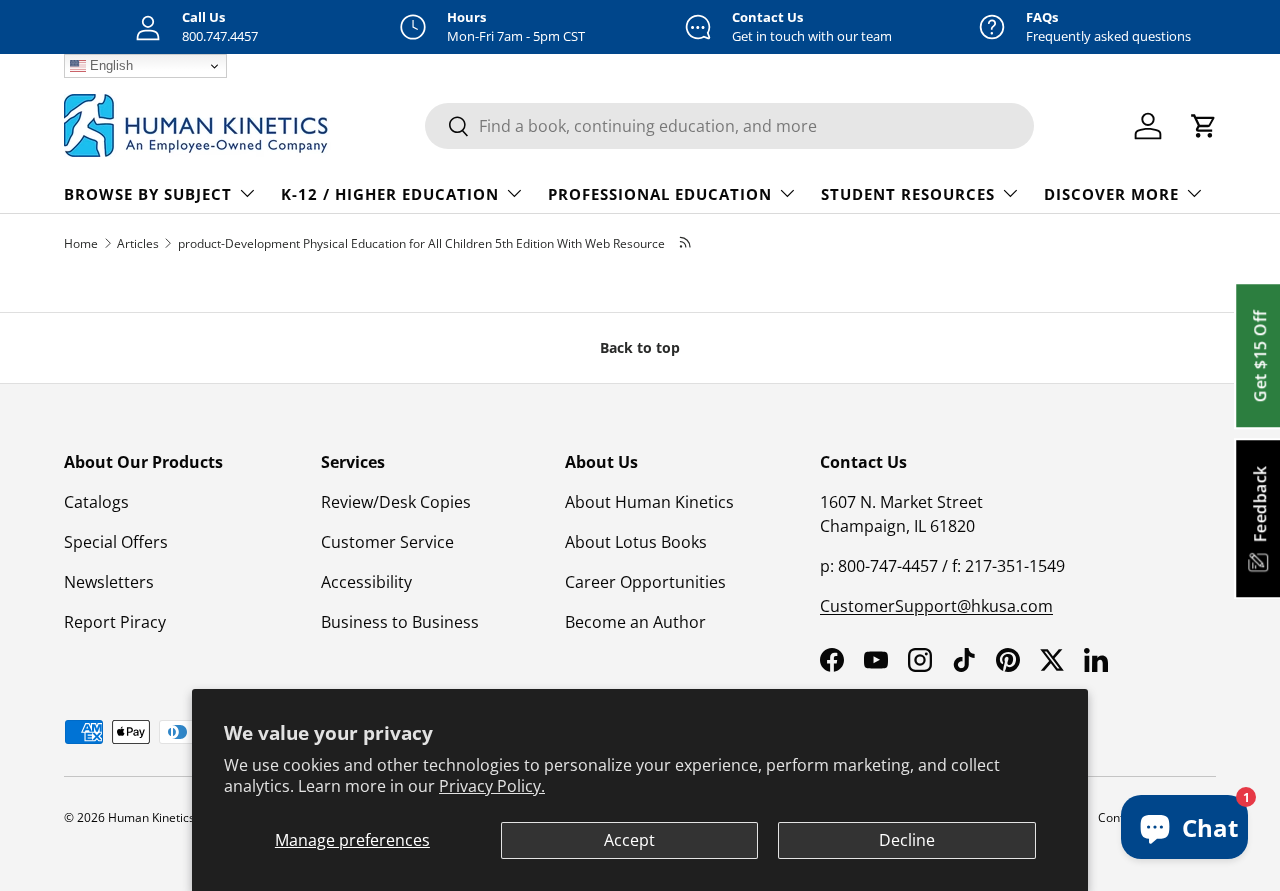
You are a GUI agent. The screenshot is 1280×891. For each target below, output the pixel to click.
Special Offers (116, 542)
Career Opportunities (645, 582)
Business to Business (400, 622)
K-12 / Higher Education (390, 194)
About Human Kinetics (649, 502)
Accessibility (366, 582)
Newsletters (109, 582)
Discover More (1111, 194)
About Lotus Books (636, 542)
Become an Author (635, 622)
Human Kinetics (151, 817)
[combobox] (729, 126)
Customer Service (387, 542)
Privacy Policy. (492, 786)
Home (81, 243)
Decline (907, 840)
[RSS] (686, 243)
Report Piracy (115, 622)
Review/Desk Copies (396, 502)
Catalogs (96, 502)
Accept (629, 840)
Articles (138, 243)
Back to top (640, 347)
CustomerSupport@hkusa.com (936, 606)
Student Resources (908, 194)
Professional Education (660, 194)
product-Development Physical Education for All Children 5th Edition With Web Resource (421, 243)
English (109, 65)
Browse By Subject (148, 194)
